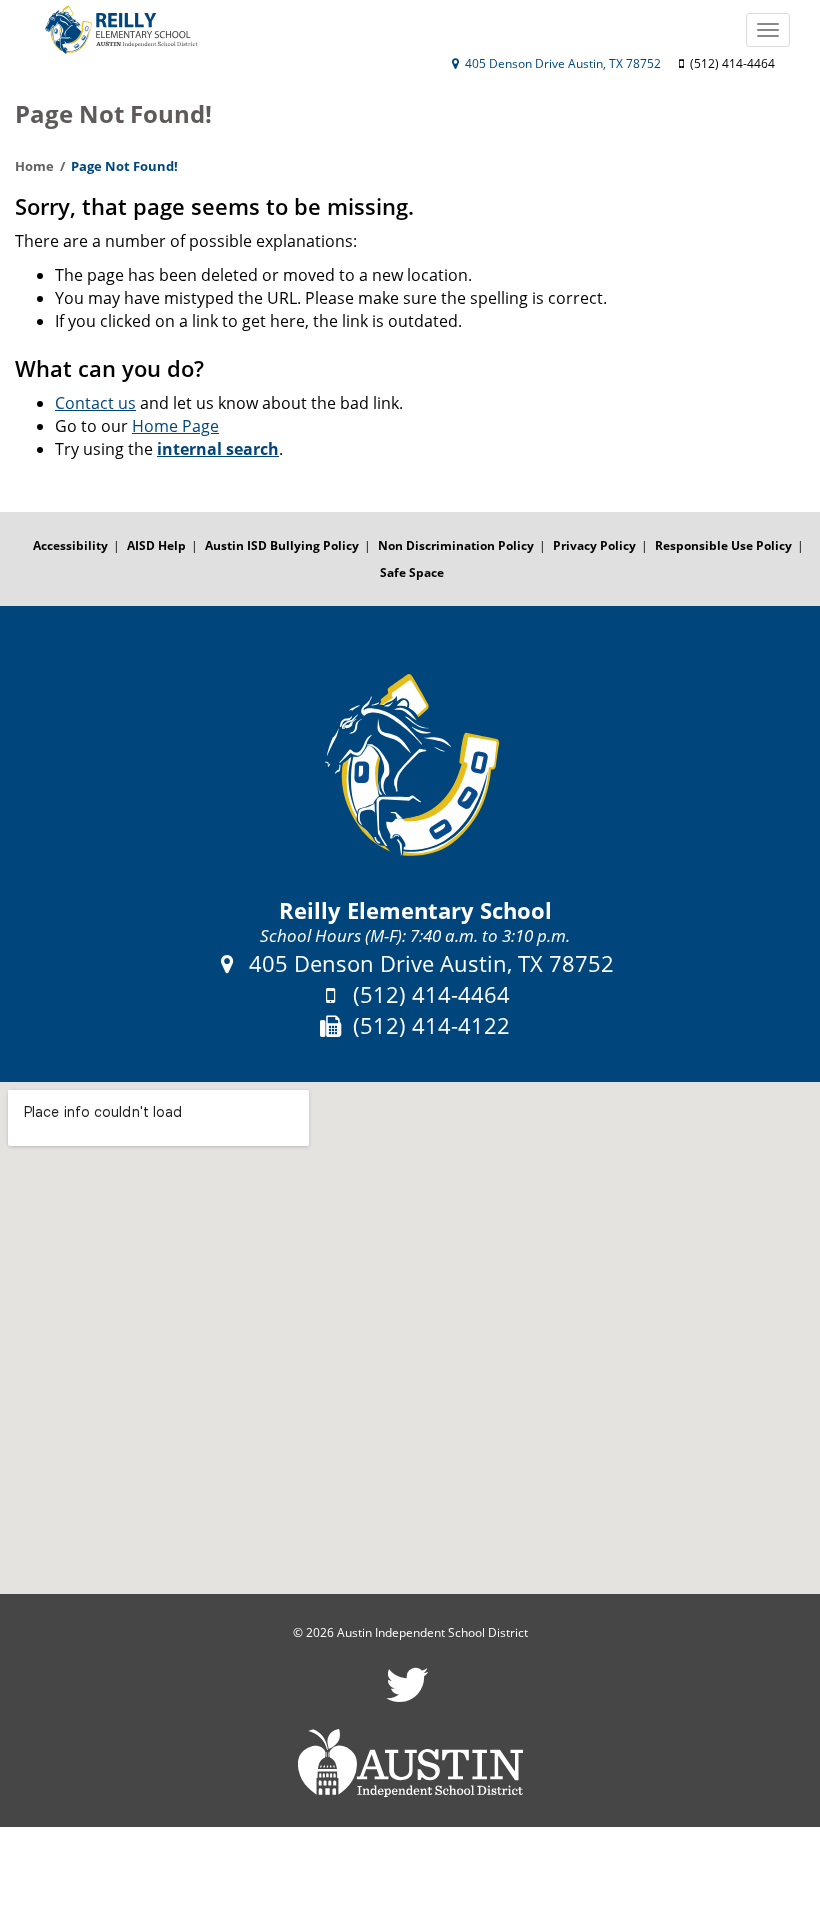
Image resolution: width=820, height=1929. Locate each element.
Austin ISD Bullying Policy (282, 545)
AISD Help (156, 545)
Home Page (175, 426)
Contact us (95, 403)
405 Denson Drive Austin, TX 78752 (561, 63)
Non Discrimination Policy (456, 545)
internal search (218, 449)
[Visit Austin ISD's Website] (410, 1763)
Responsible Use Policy (723, 545)
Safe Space (412, 572)
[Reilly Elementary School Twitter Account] (407, 1697)
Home (34, 166)
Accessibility (70, 545)
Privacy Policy (594, 545)
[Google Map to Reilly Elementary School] (410, 1338)
